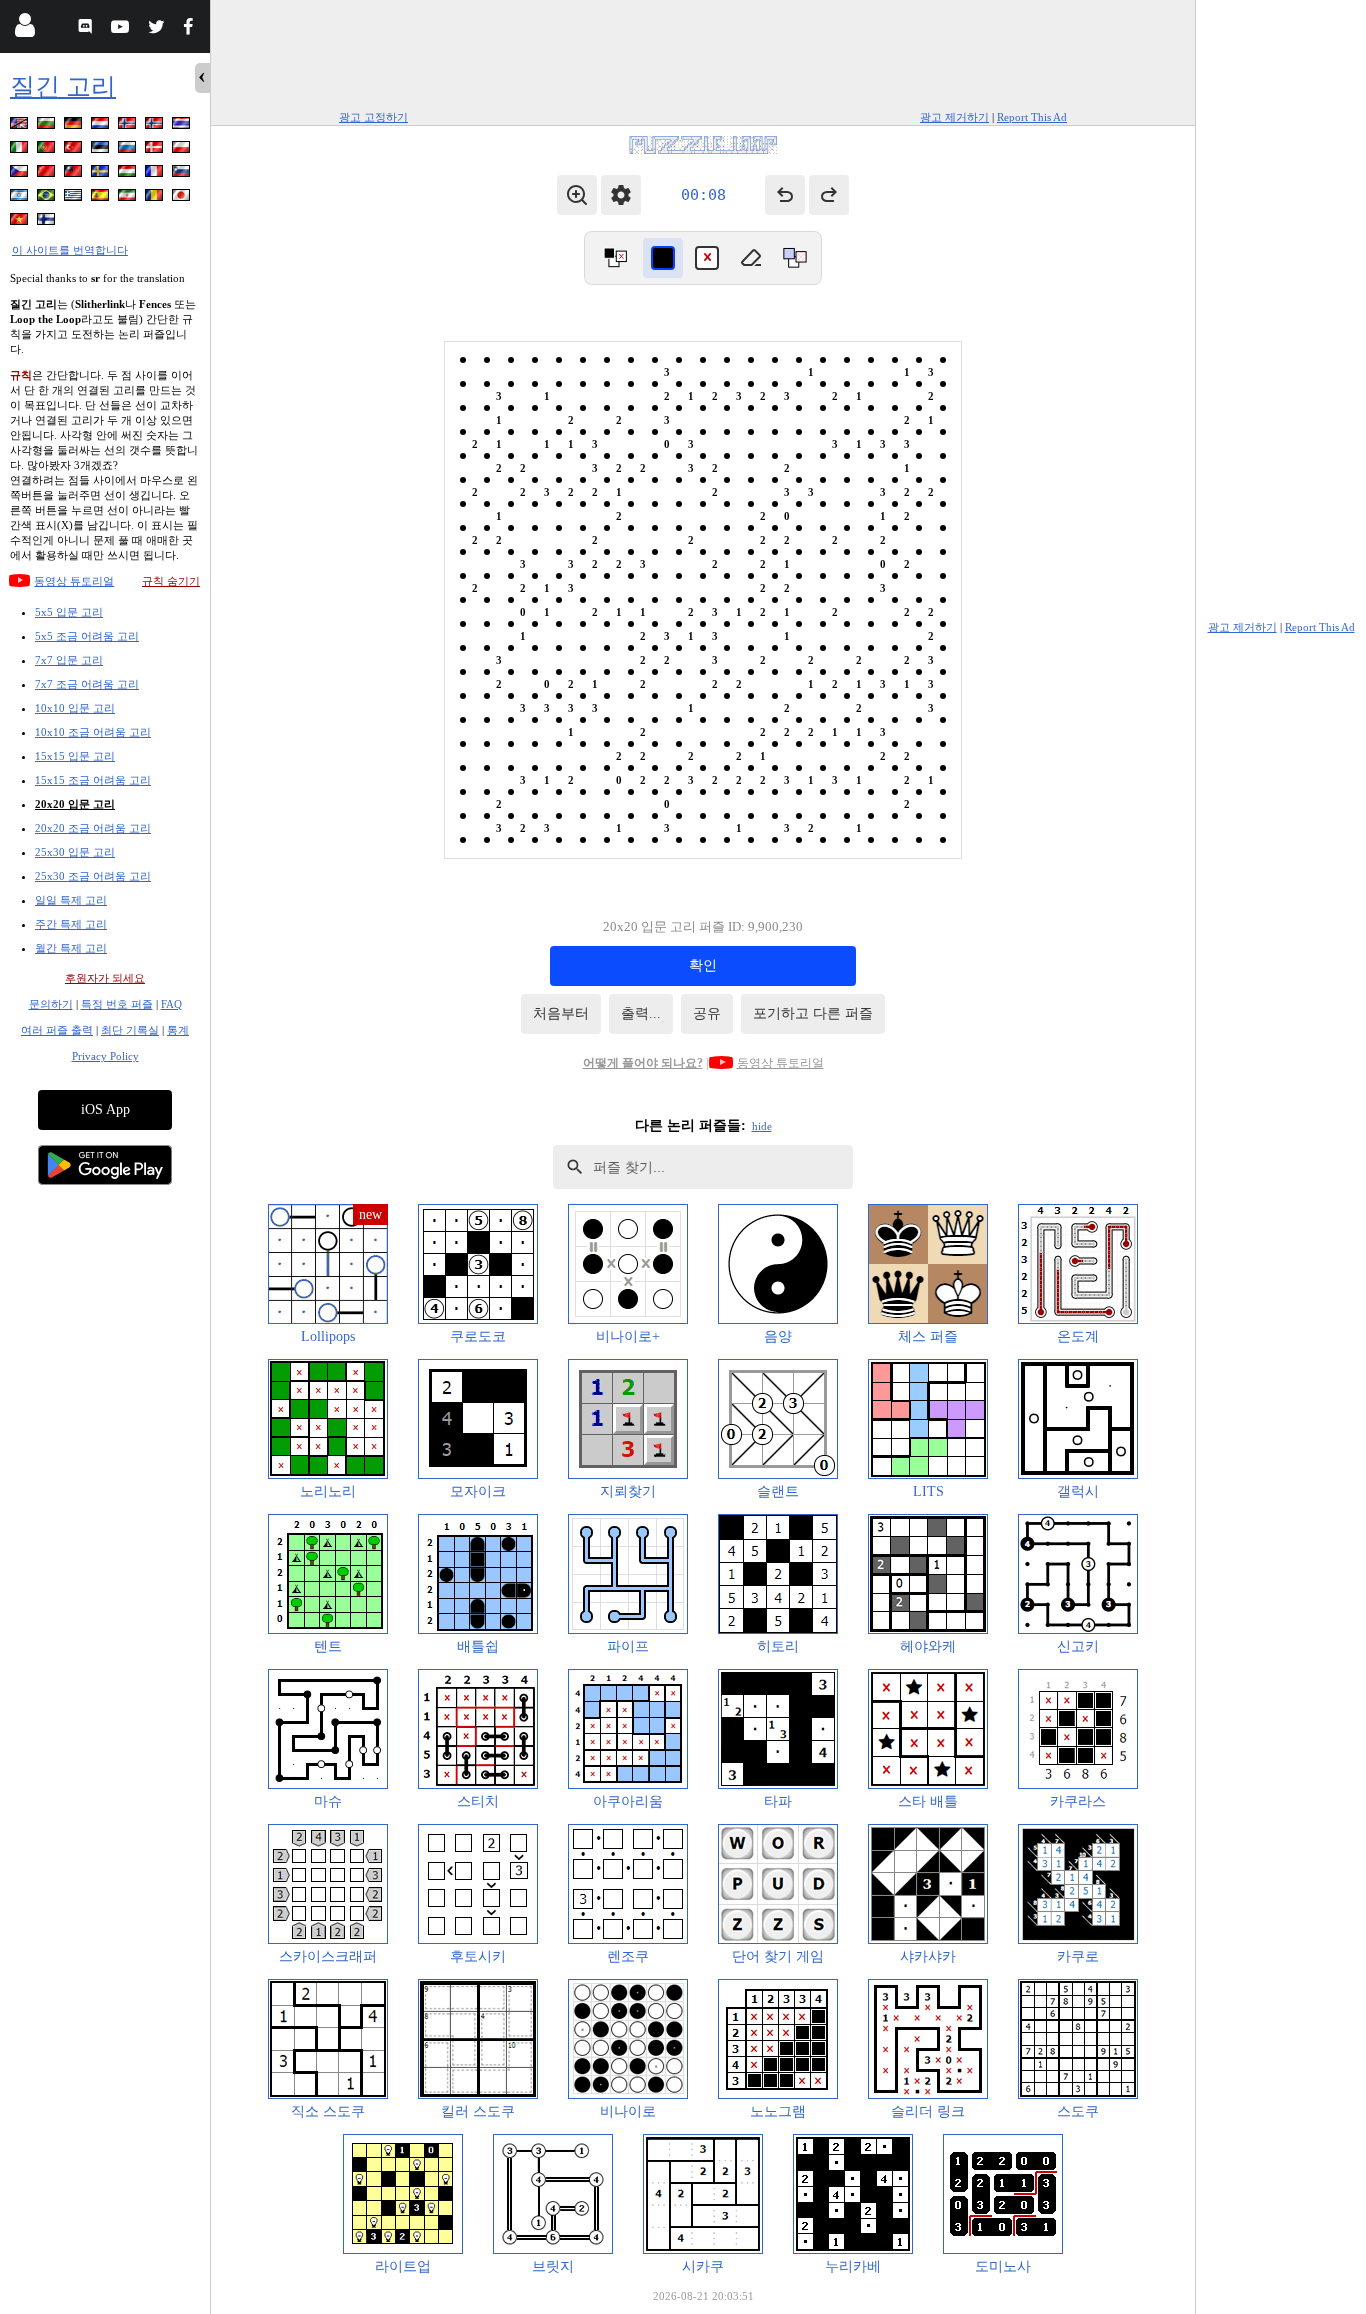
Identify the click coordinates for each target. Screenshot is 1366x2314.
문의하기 (51, 1004)
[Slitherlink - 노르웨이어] (129, 126)
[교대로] (615, 258)
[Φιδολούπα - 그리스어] (75, 198)
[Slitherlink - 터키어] (75, 150)
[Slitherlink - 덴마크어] (156, 150)
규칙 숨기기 (171, 581)
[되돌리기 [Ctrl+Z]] (785, 195)
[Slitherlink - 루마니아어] (156, 198)
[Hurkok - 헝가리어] (129, 174)
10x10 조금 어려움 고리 (93, 732)
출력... (641, 1013)
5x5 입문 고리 (69, 612)
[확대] (577, 195)
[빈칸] (751, 258)
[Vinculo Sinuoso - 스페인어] (102, 198)
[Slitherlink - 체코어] (21, 174)
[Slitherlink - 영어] (21, 126)
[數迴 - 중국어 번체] (75, 174)
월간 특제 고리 (71, 948)
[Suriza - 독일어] (75, 126)
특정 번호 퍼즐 (117, 1004)
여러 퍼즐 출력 (57, 1030)
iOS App (105, 1109)
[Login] (24, 29)
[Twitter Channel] (157, 29)
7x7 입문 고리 (69, 660)
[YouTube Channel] (122, 29)
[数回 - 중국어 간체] (48, 174)
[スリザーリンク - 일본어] (183, 198)
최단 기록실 (130, 1030)
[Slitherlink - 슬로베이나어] (183, 174)
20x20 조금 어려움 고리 (93, 828)
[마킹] (707, 258)
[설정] (621, 195)
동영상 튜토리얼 (74, 581)
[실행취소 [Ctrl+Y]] (829, 195)
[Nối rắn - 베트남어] (21, 222)
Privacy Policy (105, 1056)
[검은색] (663, 258)
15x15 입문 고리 (75, 756)
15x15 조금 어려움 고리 (93, 780)
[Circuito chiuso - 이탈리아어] (21, 150)
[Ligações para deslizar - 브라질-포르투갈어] (48, 198)
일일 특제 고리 (71, 900)
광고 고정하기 (373, 117)
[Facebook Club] (192, 29)
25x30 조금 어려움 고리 (93, 876)
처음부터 (561, 1013)
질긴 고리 (63, 86)
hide (762, 1126)
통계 (178, 1030)
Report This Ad (1032, 117)
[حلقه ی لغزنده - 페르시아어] (129, 198)
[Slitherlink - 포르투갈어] (48, 150)
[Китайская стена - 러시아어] (129, 150)
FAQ (171, 1004)
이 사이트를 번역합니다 (70, 250)
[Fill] (795, 258)
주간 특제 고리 (71, 924)
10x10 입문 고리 (75, 708)
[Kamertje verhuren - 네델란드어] (102, 126)
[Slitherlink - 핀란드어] (48, 222)
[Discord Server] (87, 29)
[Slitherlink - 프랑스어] (156, 174)
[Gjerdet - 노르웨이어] (156, 126)
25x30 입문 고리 (75, 852)
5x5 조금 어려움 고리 (87, 636)
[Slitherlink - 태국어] (183, 126)
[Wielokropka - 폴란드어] (183, 150)
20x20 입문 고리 (75, 804)
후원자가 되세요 (105, 978)
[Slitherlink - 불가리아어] (48, 126)
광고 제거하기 (954, 117)
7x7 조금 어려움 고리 (87, 684)
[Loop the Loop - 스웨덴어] (102, 174)
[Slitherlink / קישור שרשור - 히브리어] (21, 198)
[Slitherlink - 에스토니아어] (102, 150)
